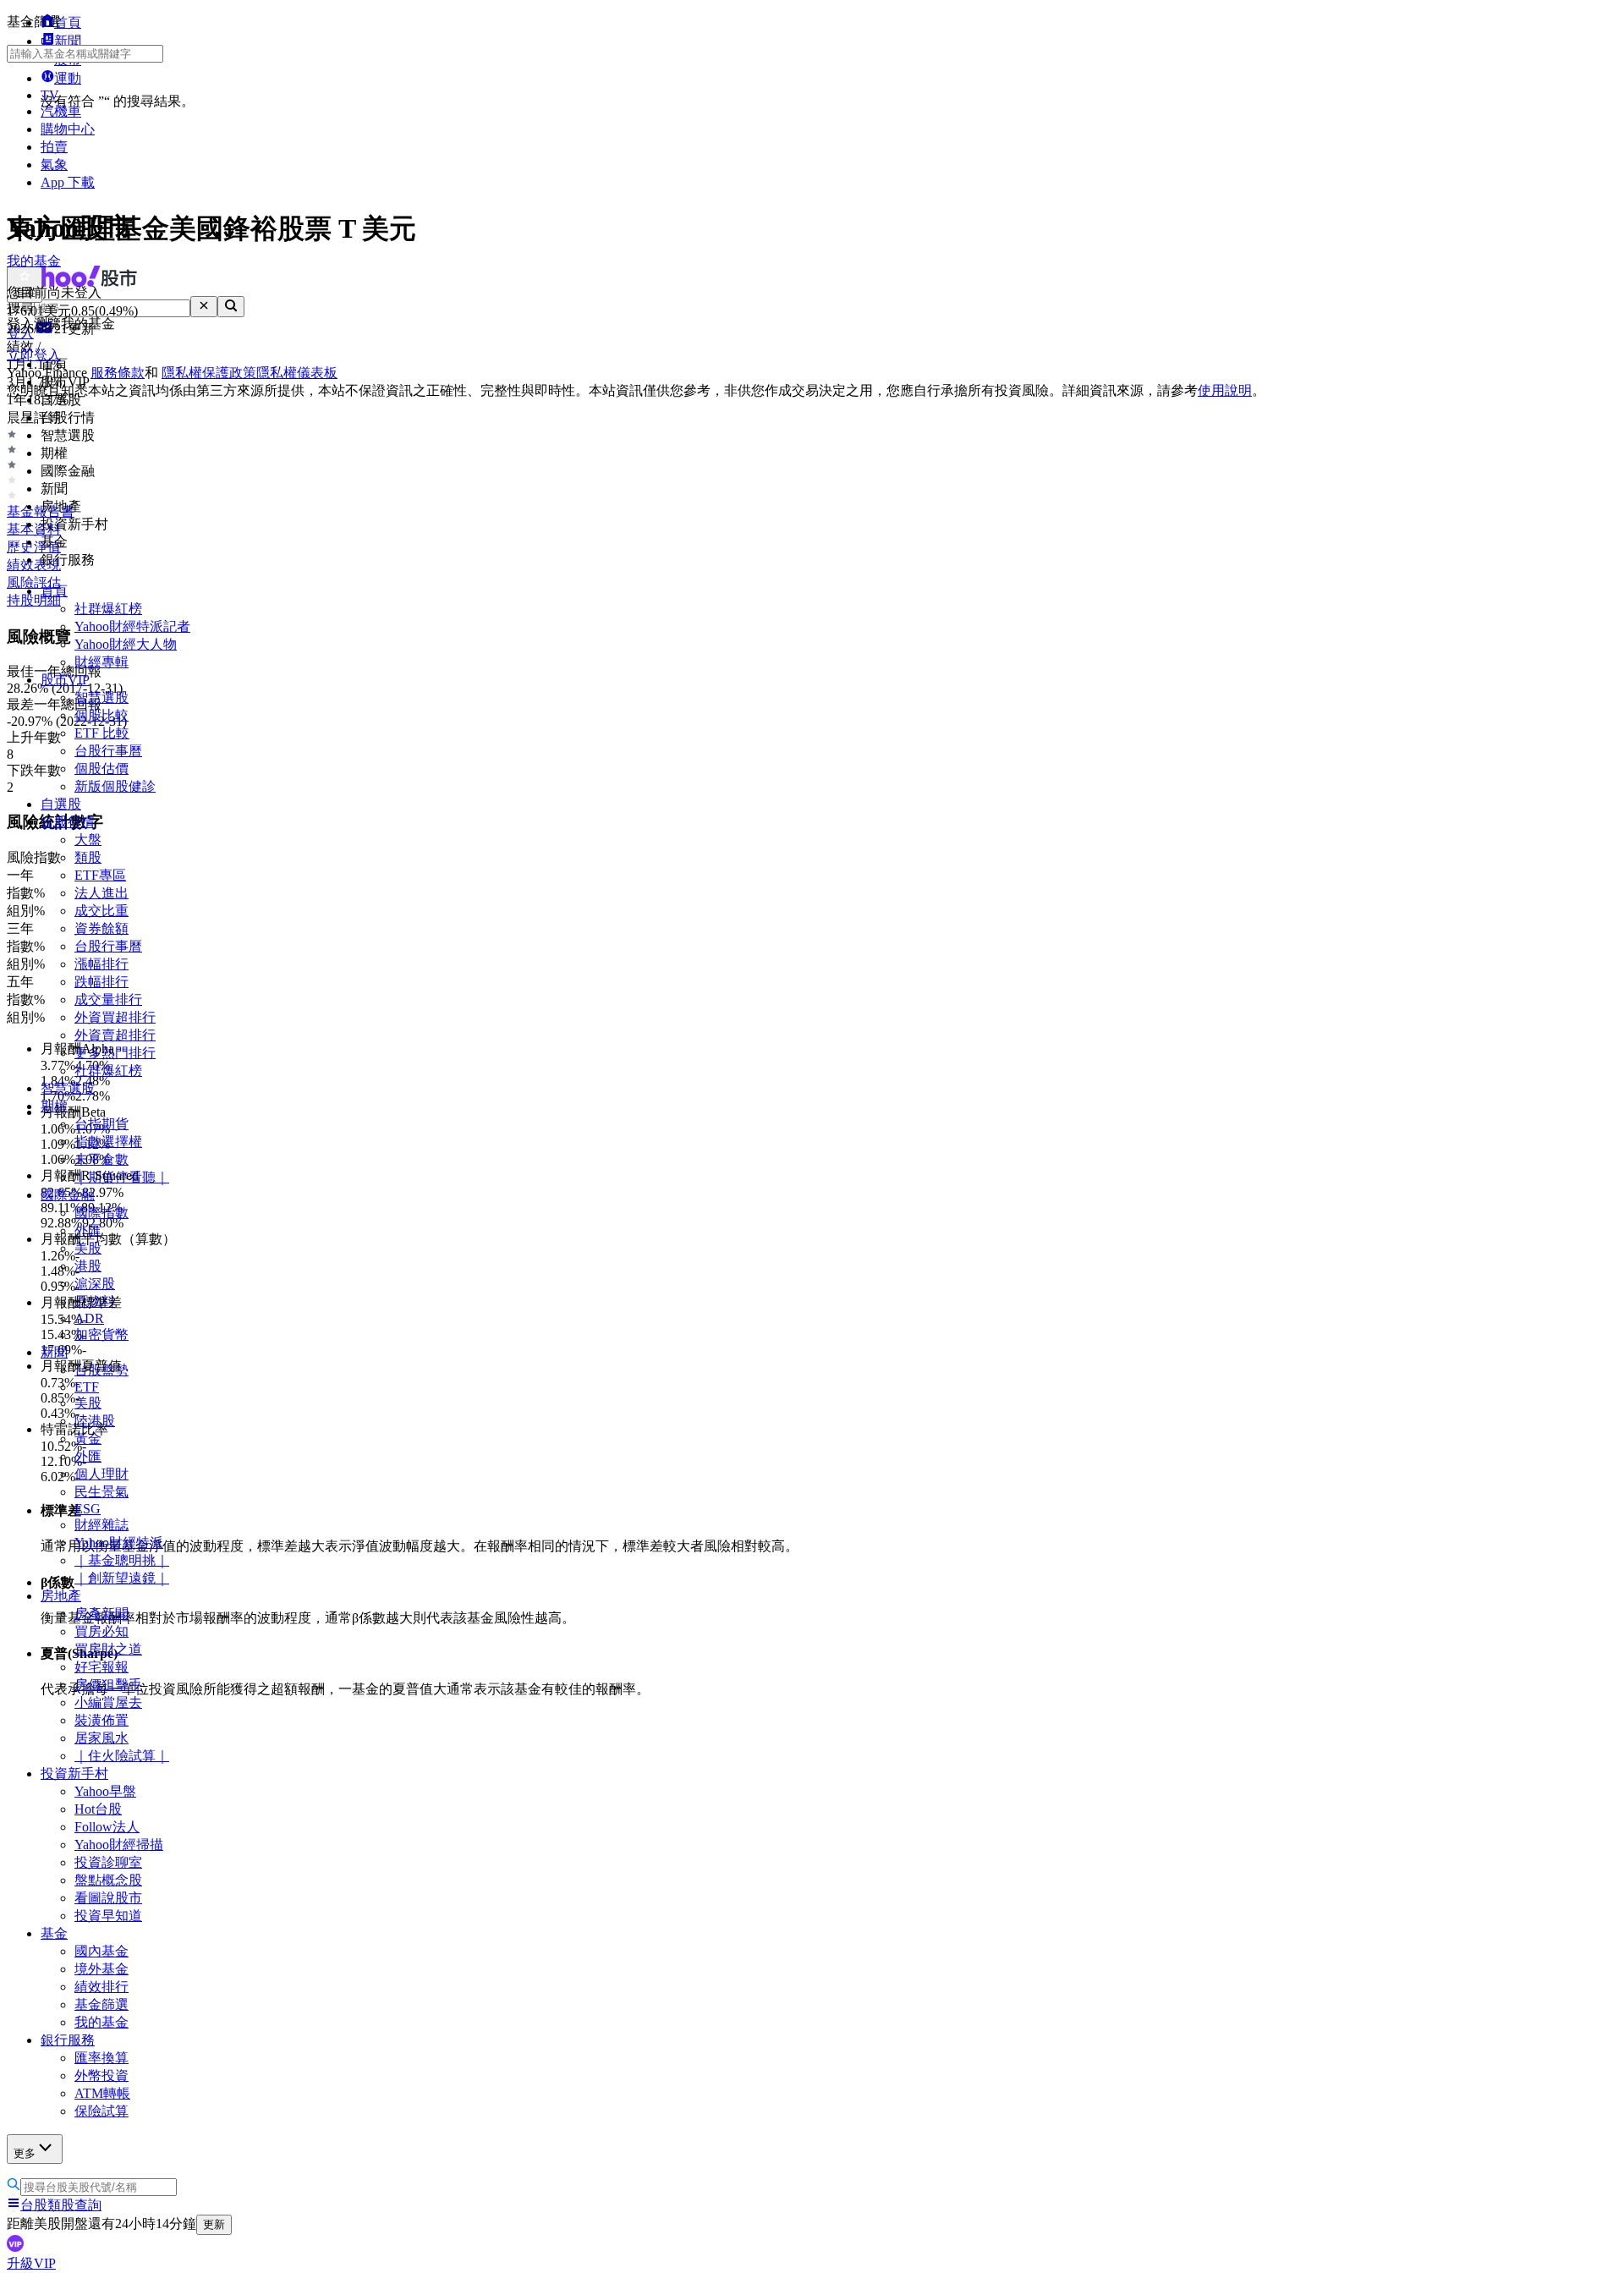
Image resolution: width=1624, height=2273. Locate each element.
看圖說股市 (108, 1898)
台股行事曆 (108, 751)
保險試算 (101, 2111)
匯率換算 (101, 2058)
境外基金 (101, 1969)
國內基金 (101, 1951)
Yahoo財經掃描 (119, 1845)
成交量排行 (108, 999)
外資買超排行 (115, 1017)
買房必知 (101, 1631)
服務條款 (118, 373)
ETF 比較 (102, 733)
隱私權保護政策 (209, 373)
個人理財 (101, 1474)
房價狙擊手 (108, 1685)
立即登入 (34, 355)
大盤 (88, 840)
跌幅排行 (101, 982)
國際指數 (101, 1213)
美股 (88, 1403)
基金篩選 (101, 2004)
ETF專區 (100, 875)
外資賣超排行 (115, 1035)
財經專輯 (101, 662)
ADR (89, 1318)
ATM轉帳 (102, 2093)
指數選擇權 (108, 1142)
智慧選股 (101, 697)
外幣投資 (101, 2075)
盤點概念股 (108, 1880)
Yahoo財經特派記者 (132, 626)
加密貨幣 (101, 1334)
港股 (88, 1266)
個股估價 (101, 769)
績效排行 (101, 1987)
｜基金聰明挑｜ (122, 1560)
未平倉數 (101, 1159)
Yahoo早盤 (105, 1791)
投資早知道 (108, 1916)
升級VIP (31, 2263)
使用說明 (1225, 390)
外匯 (88, 1456)
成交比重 (101, 911)
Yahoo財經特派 (119, 1543)
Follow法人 (107, 1827)
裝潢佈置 (101, 1720)
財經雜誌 (101, 1525)
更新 (214, 2224)
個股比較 (101, 715)
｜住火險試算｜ (122, 1756)
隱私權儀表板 (297, 373)
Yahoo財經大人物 (126, 644)
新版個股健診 (115, 786)
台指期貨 (101, 1124)
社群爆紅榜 (108, 609)
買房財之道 (108, 1649)
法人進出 (101, 893)
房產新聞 (101, 1614)
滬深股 (95, 1284)
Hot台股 (98, 1809)
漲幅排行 (101, 964)
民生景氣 (101, 1492)
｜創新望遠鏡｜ (122, 1578)
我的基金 (101, 2022)
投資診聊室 (108, 1862)
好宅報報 (101, 1667)
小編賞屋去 (108, 1702)
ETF (87, 1387)
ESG (88, 1509)
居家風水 (101, 1738)
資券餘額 (101, 928)
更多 (25, 2153)
